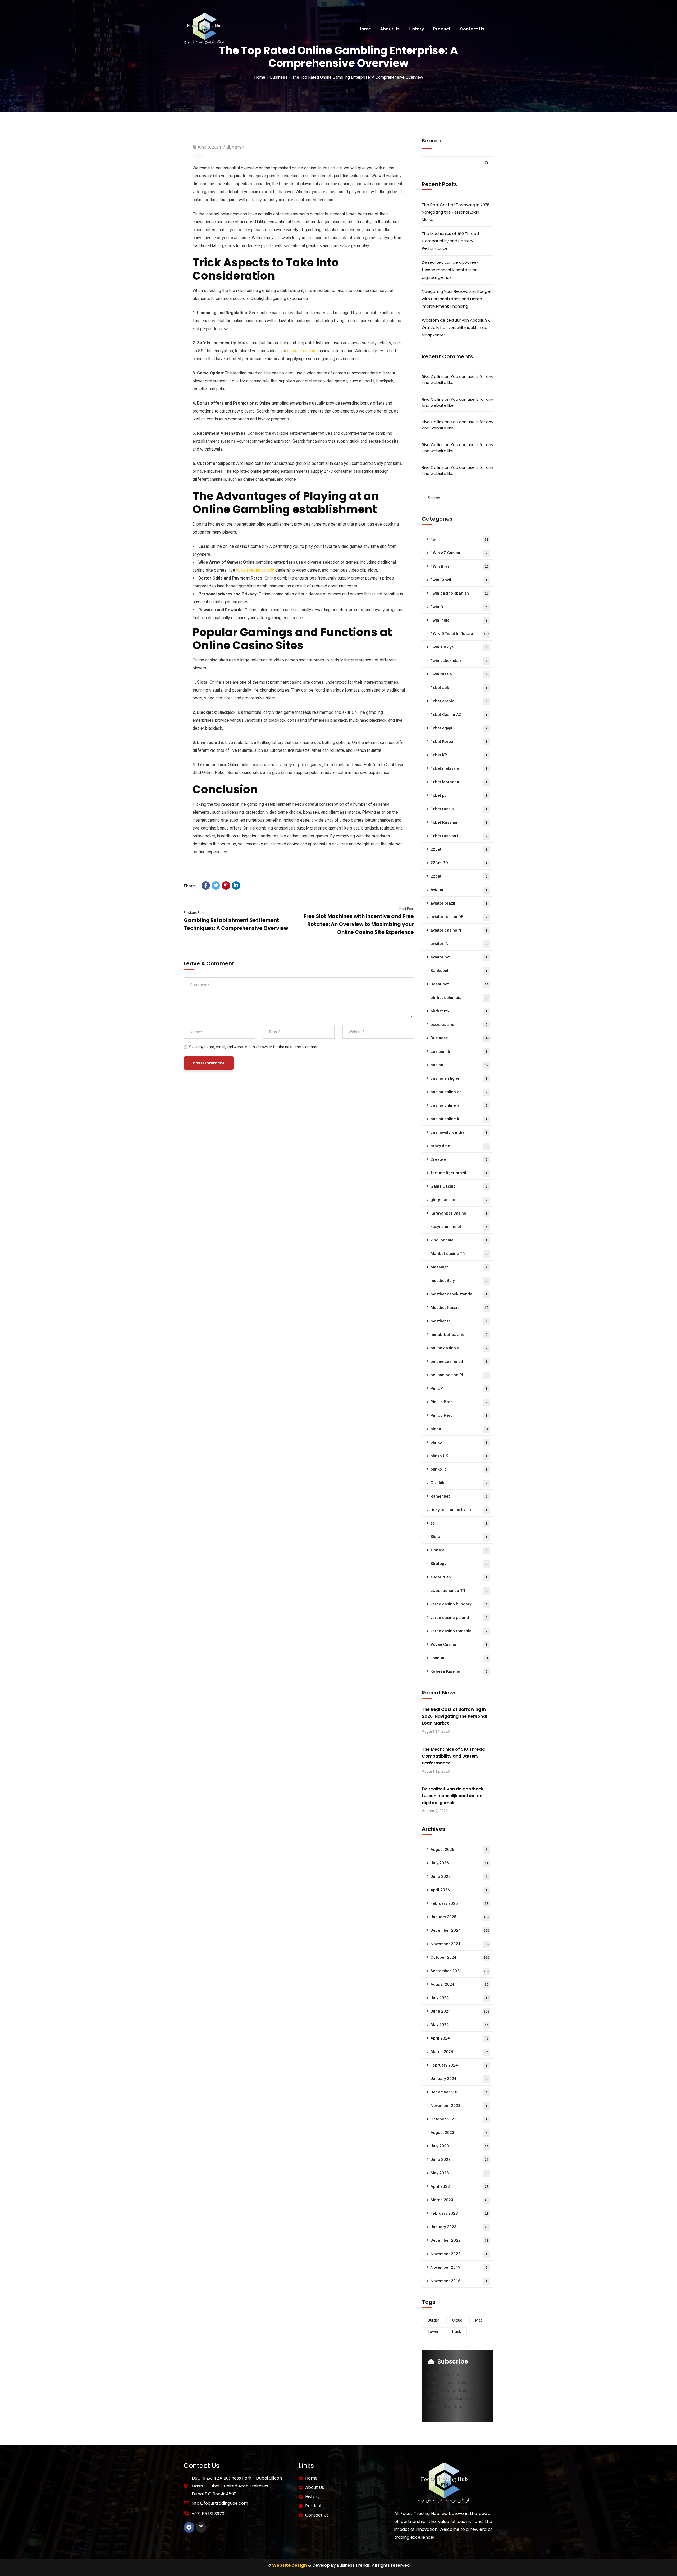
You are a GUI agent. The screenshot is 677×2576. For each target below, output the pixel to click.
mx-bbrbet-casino (459, 1335)
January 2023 (459, 2227)
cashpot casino (301, 351)
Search (431, 141)
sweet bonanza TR (459, 1591)
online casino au (459, 1348)
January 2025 (460, 1917)
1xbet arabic (459, 701)
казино (459, 1658)
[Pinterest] (226, 886)
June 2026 (459, 1877)
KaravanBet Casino (459, 1213)
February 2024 (459, 2065)
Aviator (459, 890)
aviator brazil (459, 903)
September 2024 (460, 1971)
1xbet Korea (459, 742)
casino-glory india (459, 1132)
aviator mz (459, 957)
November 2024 (460, 1944)
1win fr (459, 607)
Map (479, 2320)
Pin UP (459, 1388)
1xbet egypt (459, 728)
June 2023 (459, 2160)
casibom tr (459, 1051)
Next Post (407, 909)
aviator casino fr (459, 930)
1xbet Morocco (459, 782)
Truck (456, 2332)
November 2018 (459, 2281)
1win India (459, 620)
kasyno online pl (459, 1227)
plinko (459, 1442)
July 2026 (459, 1863)
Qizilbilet (459, 1483)
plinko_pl (459, 1469)
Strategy (459, 1564)
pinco (459, 1429)
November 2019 (459, 2267)
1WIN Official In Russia (460, 634)
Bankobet (459, 971)
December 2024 (460, 1930)
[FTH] (204, 29)
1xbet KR (459, 755)
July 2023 (459, 2146)
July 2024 (460, 1998)
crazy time (459, 1146)
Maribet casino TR (459, 1254)
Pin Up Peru (459, 1415)
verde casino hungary (459, 1604)
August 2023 (459, 2133)
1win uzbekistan (459, 661)
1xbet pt (459, 795)
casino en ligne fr (459, 1078)
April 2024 (459, 2038)
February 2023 (459, 2213)
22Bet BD (459, 863)
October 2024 (460, 1957)
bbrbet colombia (459, 998)
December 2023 (459, 2092)
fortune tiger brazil (459, 1173)
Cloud (457, 2320)
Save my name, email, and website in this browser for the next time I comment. (255, 1047)
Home (260, 77)
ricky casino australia (459, 1510)
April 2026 (459, 1890)
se (459, 1523)
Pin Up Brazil (459, 1402)
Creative (459, 1159)
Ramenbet (459, 1496)
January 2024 (459, 2079)
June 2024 (460, 2011)
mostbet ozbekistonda (459, 1294)
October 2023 (459, 2119)
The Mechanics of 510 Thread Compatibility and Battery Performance (450, 241)
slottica (459, 1550)
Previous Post (194, 913)
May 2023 (459, 2173)
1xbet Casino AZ (459, 715)
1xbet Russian (459, 822)
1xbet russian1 (459, 836)
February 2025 (459, 1903)
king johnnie (459, 1240)
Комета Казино (459, 1671)
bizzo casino (459, 1025)
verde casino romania (459, 1631)
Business (279, 77)
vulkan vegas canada (255, 570)
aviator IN (459, 944)
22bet (459, 849)
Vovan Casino (459, 1644)
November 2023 (459, 2106)
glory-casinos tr (459, 1200)
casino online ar (459, 1105)
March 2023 (459, 2200)
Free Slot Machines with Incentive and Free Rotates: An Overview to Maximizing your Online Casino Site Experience (359, 924)
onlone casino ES (459, 1361)
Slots (459, 1537)
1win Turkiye (459, 647)
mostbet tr (459, 1321)
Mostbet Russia (459, 1308)
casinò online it (459, 1119)
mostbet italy (459, 1281)
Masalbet (459, 1267)
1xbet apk (459, 688)
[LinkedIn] (236, 886)
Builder (433, 2320)
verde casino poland (459, 1618)
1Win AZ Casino (459, 553)
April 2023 (459, 2186)
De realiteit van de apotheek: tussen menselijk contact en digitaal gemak (450, 270)
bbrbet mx (459, 1011)
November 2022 (459, 2254)
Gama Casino (459, 1186)
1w (459, 539)
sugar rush (459, 1577)
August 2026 (459, 1850)
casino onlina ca (459, 1092)
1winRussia (459, 674)
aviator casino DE (459, 917)
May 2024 (459, 2025)
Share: (190, 886)
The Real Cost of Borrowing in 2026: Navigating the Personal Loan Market (456, 212)
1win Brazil (459, 580)
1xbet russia (459, 809)
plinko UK (459, 1456)
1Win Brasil (459, 566)
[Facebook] (206, 886)
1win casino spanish (459, 593)
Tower (433, 2332)
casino (459, 1065)
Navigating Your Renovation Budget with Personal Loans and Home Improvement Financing (457, 299)
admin (238, 147)
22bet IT (459, 876)
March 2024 (459, 2052)
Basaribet (459, 984)
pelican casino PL (459, 1375)
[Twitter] (216, 886)
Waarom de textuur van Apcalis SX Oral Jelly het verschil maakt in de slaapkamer (456, 328)
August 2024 (459, 1984)
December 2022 (459, 2240)
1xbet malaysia (459, 768)
